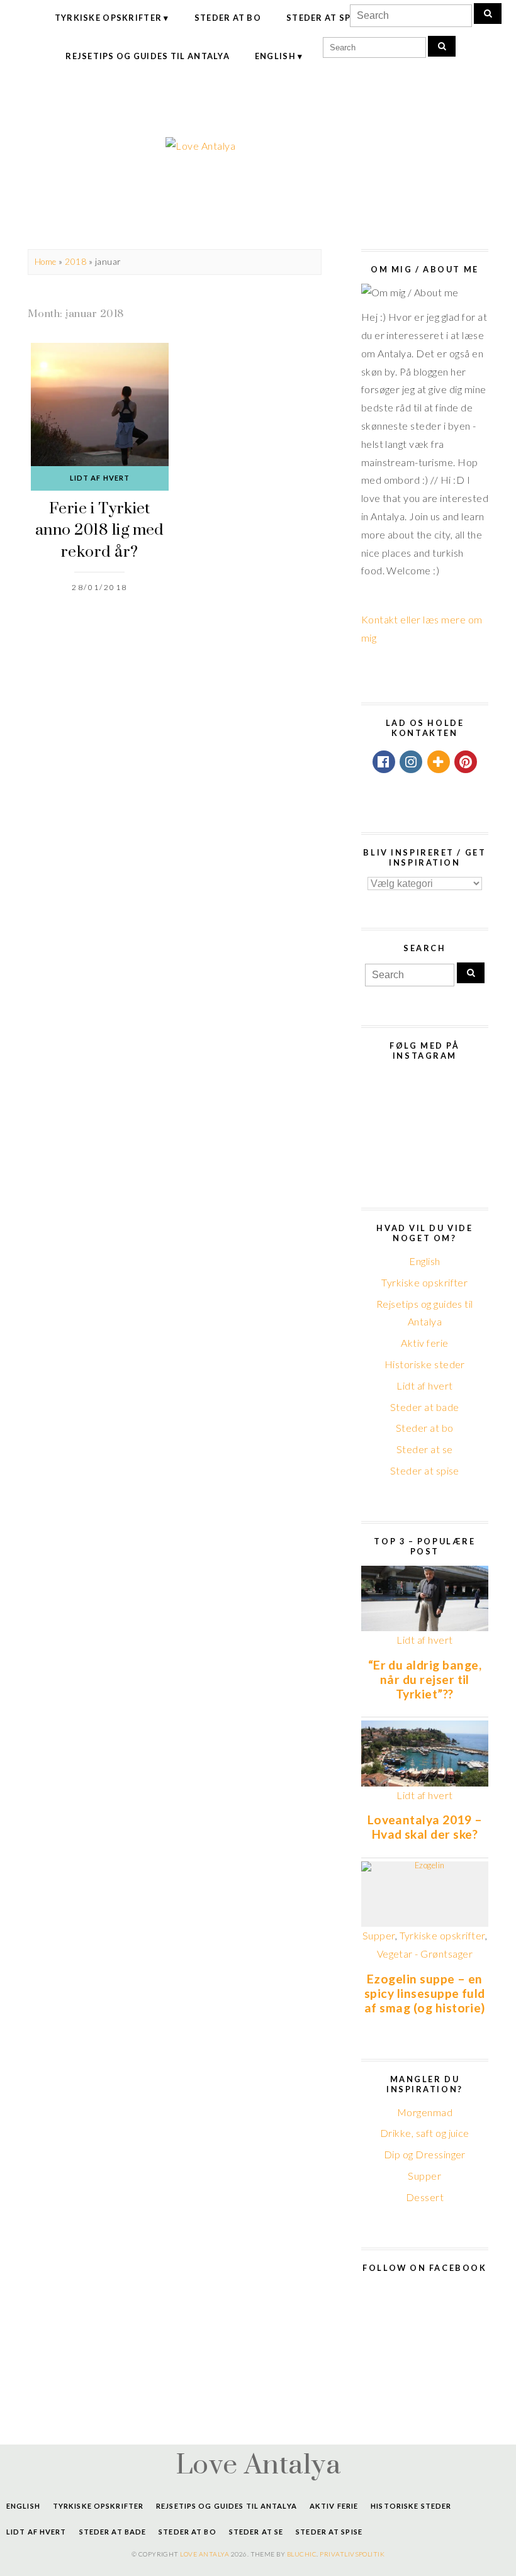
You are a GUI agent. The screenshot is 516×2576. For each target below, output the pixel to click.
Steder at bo (228, 18)
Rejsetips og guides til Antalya (148, 56)
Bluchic (302, 2554)
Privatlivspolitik (352, 2554)
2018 (76, 262)
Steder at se (425, 1449)
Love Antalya (258, 2463)
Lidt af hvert (100, 478)
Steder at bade (425, 1407)
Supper (379, 1935)
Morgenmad (425, 2112)
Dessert (425, 2197)
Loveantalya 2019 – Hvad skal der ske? (425, 1827)
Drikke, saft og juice (425, 2133)
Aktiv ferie (424, 1343)
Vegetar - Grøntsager (425, 1954)
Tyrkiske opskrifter (108, 18)
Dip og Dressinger (425, 2154)
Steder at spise (326, 18)
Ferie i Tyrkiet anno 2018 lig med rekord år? (100, 529)
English (275, 56)
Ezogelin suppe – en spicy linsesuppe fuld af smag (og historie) (425, 1993)
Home (46, 262)
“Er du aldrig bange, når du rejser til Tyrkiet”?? (425, 1679)
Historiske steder (425, 1364)
